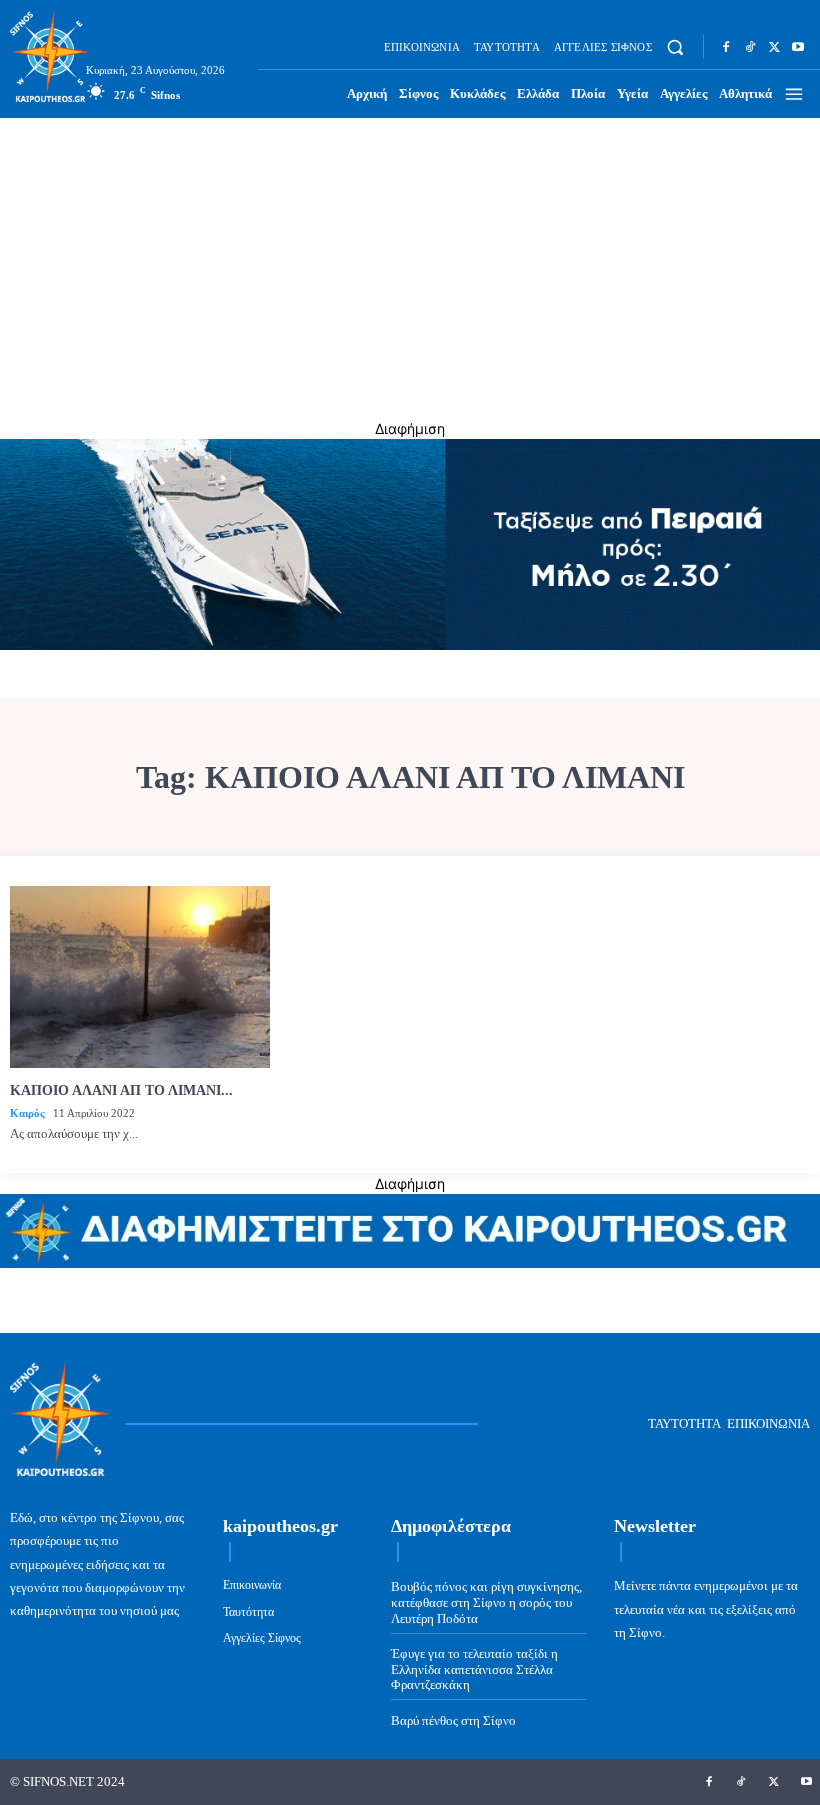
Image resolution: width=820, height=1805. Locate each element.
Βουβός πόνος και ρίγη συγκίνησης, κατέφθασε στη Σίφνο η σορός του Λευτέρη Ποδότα (486, 1602)
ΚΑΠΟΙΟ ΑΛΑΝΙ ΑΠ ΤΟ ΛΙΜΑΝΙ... (121, 1090)
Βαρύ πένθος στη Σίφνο (453, 1720)
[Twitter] (774, 47)
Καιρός (27, 1113)
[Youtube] (798, 47)
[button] (675, 47)
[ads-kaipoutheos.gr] (410, 1262)
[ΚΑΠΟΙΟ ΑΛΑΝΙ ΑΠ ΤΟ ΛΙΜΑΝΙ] (140, 977)
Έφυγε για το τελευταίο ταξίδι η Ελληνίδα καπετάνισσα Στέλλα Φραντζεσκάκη (474, 1669)
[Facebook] (726, 47)
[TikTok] (750, 47)
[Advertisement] (410, 268)
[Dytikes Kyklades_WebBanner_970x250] (410, 644)
